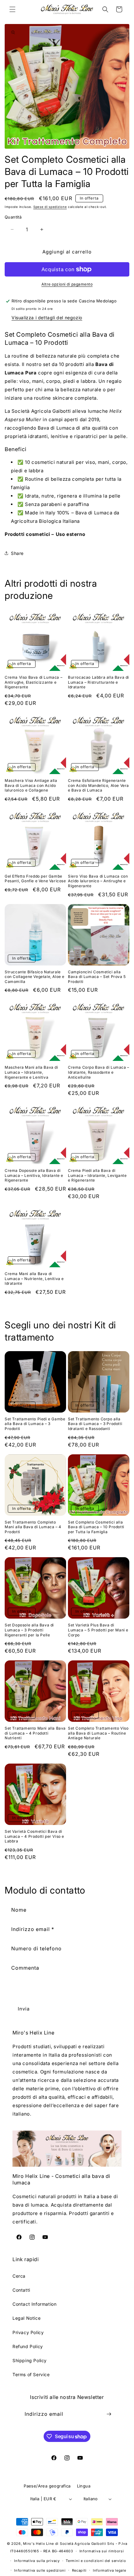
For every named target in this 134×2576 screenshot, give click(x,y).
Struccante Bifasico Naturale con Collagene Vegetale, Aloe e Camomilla (35, 977)
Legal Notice (26, 2318)
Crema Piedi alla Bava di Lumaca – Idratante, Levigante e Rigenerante (97, 1175)
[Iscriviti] (109, 2414)
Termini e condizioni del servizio (96, 2561)
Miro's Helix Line (38, 2544)
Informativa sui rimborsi (102, 2551)
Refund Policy (28, 2346)
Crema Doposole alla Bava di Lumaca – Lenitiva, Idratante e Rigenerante (34, 1175)
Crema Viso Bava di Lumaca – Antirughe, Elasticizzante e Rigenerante (33, 682)
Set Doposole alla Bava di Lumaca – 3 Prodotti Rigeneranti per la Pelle (29, 1630)
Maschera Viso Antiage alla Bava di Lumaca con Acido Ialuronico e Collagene (31, 785)
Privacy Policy (28, 2332)
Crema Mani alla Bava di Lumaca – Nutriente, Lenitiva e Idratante (34, 1278)
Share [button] (17, 553)
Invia (24, 2009)
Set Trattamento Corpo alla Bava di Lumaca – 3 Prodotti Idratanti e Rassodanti (95, 1424)
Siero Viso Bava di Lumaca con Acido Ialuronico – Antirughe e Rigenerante (98, 881)
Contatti (21, 2290)
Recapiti (79, 2570)
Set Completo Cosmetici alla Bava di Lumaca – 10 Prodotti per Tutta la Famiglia (96, 1527)
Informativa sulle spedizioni (40, 2570)
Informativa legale (110, 2570)
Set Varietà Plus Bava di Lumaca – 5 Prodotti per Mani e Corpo (98, 1630)
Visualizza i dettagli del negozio (47, 318)
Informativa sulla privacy (37, 2561)
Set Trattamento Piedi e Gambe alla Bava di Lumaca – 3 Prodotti (35, 1424)
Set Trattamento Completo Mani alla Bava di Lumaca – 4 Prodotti (33, 1527)
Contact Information (34, 2304)
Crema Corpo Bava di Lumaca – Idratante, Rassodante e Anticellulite (99, 1072)
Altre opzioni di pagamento (67, 284)
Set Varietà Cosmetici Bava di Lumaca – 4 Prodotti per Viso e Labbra (34, 1836)
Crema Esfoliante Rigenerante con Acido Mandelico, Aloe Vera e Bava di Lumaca (98, 785)
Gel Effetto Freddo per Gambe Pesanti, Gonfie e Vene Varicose (35, 879)
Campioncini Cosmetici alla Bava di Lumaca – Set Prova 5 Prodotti (97, 977)
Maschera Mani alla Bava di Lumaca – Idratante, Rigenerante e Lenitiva (31, 1072)
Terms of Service (31, 2374)
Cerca (19, 2276)
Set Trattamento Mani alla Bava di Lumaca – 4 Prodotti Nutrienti (35, 1733)
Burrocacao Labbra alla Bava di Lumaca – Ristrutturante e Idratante (98, 682)
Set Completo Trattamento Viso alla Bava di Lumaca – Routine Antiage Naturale (98, 1733)
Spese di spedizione (50, 207)
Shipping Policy (30, 2360)
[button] (12, 9)
